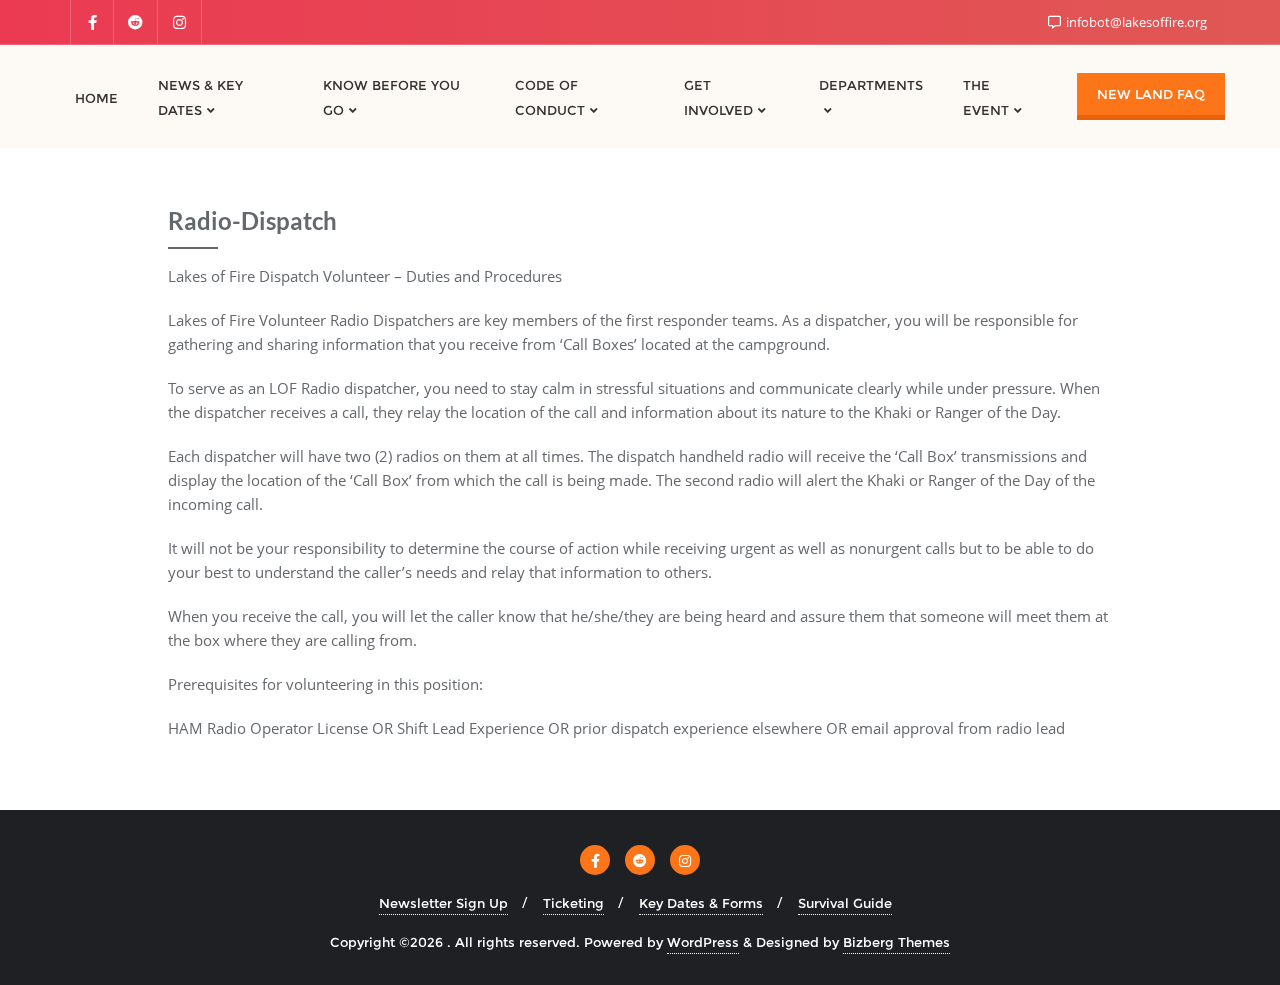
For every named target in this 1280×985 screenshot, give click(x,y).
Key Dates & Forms (701, 903)
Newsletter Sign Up (443, 903)
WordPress (703, 942)
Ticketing (573, 903)
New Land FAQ (1151, 94)
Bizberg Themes (896, 942)
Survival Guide (845, 903)
